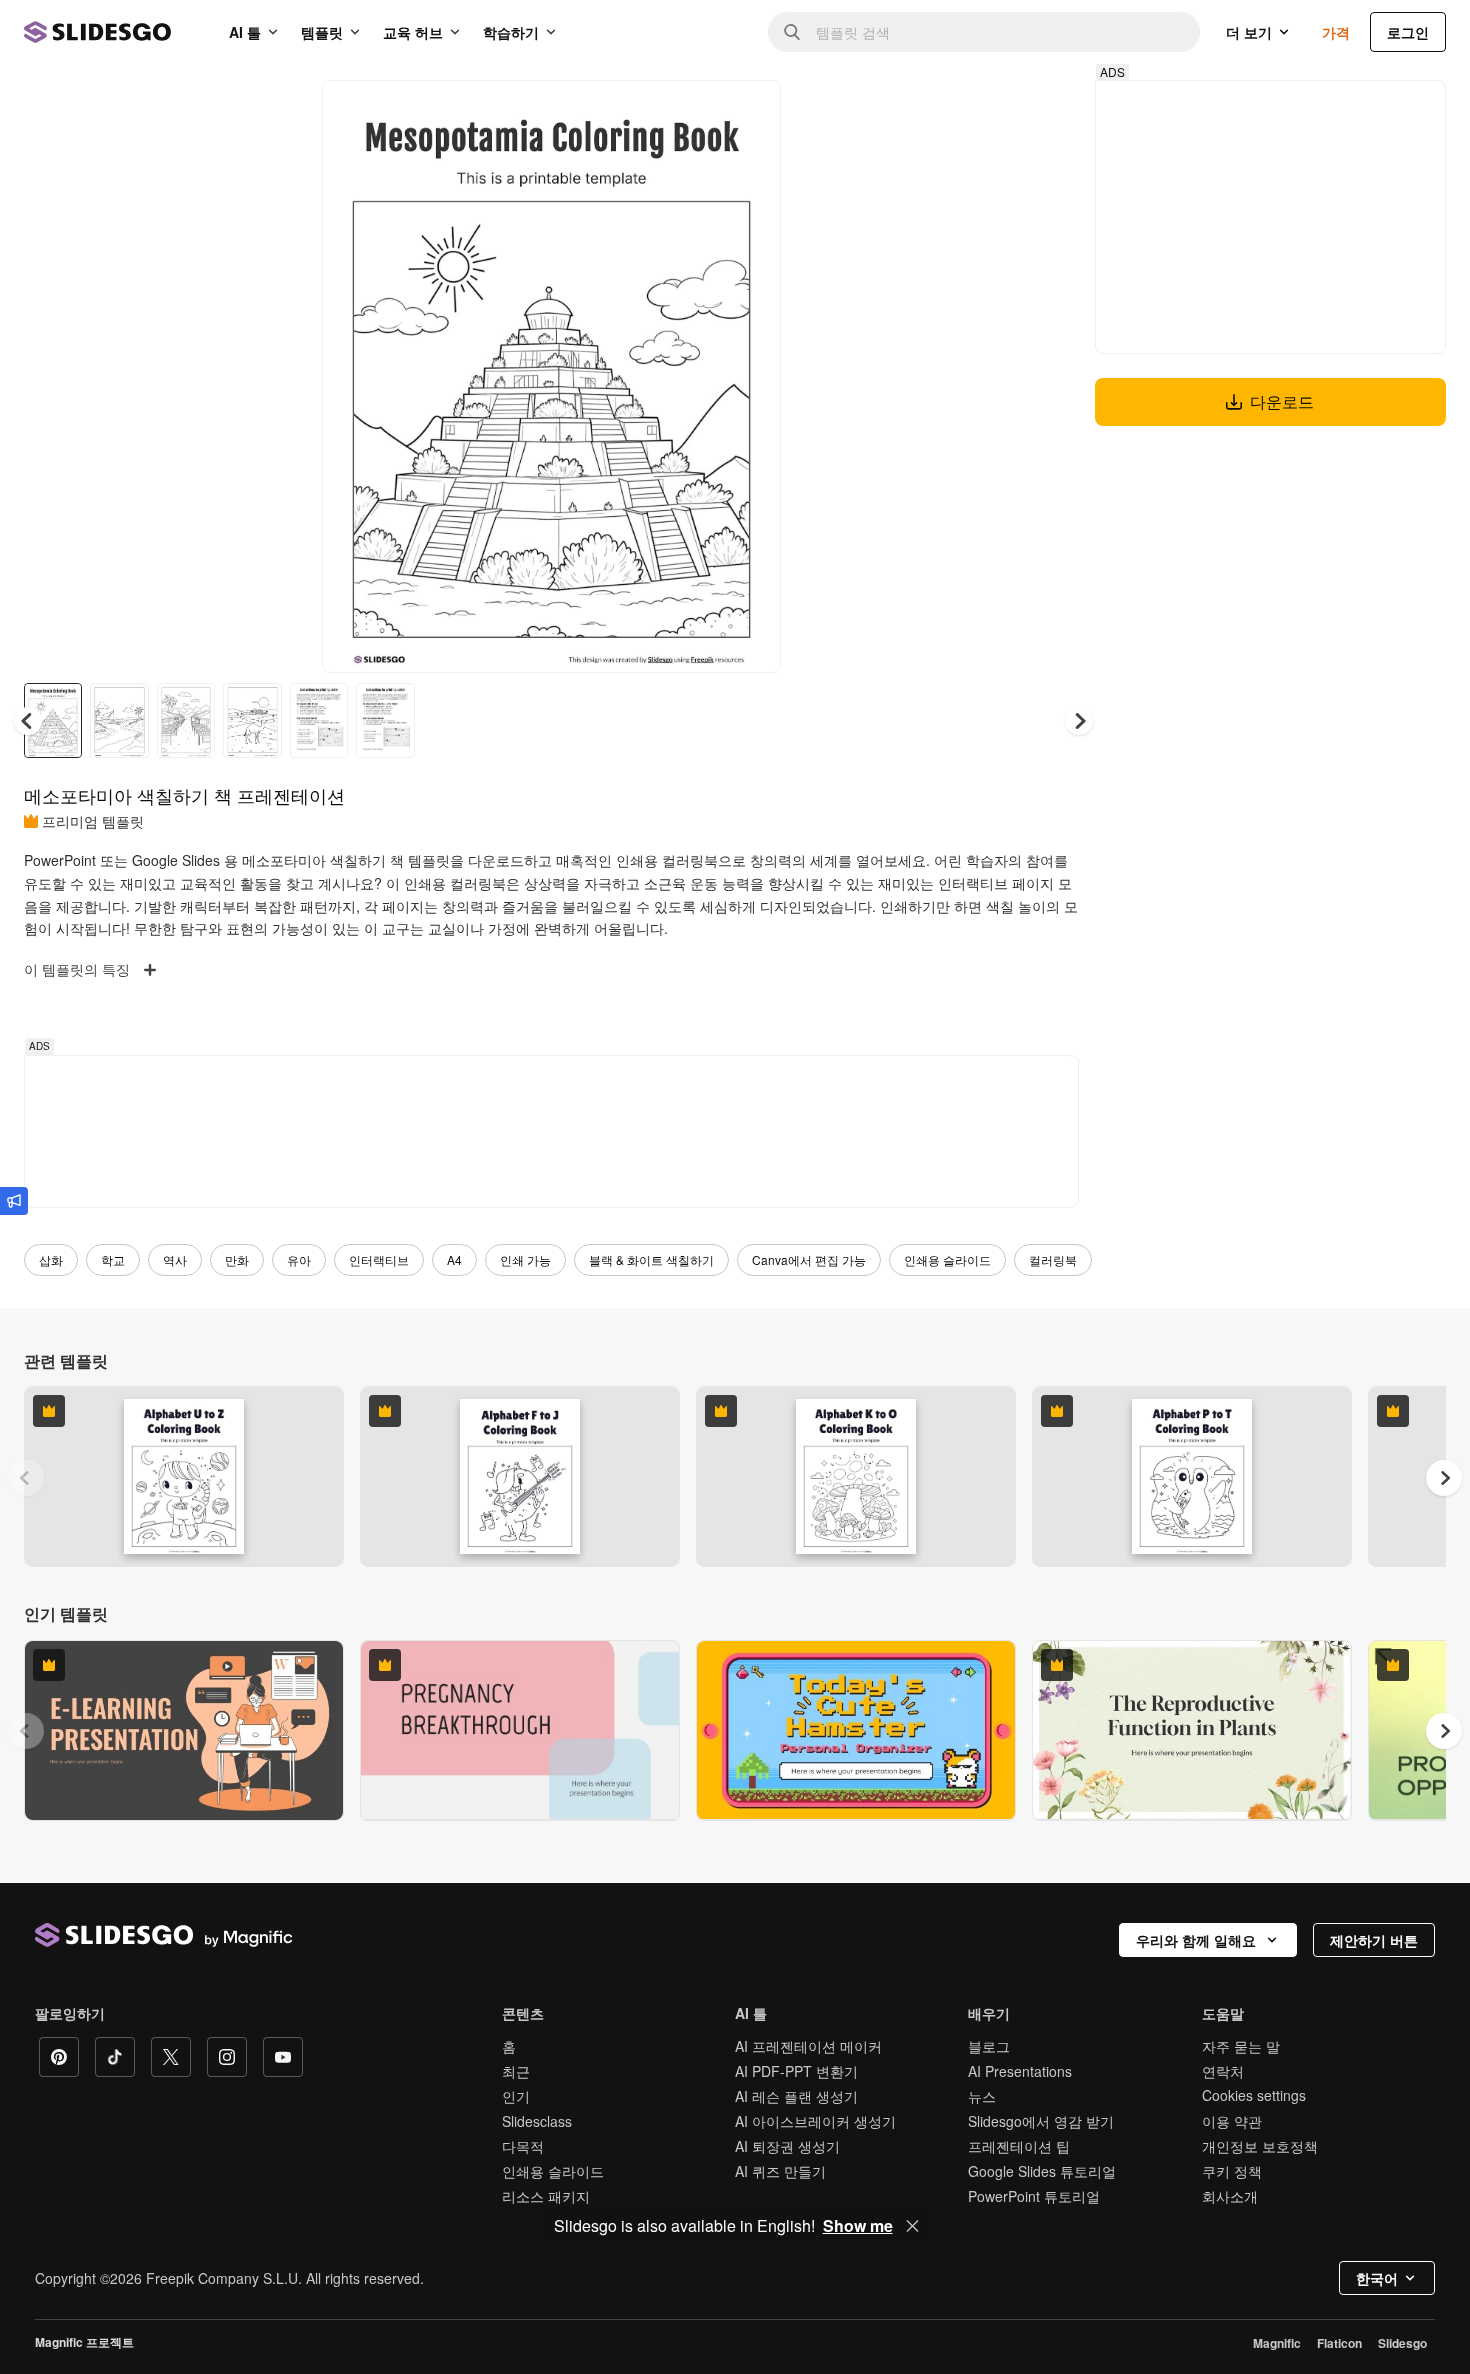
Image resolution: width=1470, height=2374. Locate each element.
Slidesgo (1402, 2343)
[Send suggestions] (14, 1201)
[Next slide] (751, 377)
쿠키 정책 (1232, 2171)
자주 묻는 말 (1241, 2046)
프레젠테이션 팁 (1019, 2146)
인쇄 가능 (525, 1259)
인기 (516, 2096)
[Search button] (792, 32)
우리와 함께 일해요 (1196, 1940)
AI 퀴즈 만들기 (780, 2171)
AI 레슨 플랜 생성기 (796, 2096)
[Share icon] (747, 112)
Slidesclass (537, 2121)
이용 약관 (1232, 2121)
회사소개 (1230, 2196)
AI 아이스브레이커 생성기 (815, 2121)
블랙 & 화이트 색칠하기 (651, 1259)
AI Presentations (1020, 2071)
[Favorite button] (695, 112)
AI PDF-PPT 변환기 (796, 2071)
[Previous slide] (26, 1478)
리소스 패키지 (546, 2196)
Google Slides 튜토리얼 (1042, 2171)
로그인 (1408, 32)
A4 (454, 1259)
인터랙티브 (379, 1259)
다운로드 (1282, 401)
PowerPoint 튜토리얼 (1034, 2196)
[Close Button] (913, 2226)
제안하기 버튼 (1374, 1940)
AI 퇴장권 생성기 (787, 2146)
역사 (175, 1259)
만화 (237, 1259)
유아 (299, 1259)
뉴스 (982, 2096)
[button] (1079, 721)
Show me (858, 2226)
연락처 (1223, 2071)
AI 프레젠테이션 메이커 (808, 2046)
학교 (113, 1259)
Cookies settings (1254, 2095)
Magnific (1277, 2343)
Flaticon (1339, 2343)
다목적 (523, 2146)
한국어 (1377, 2278)
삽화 (51, 1259)
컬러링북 (1053, 1259)
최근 (516, 2071)
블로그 (989, 2046)
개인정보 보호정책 (1260, 2146)
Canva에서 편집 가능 (809, 1259)
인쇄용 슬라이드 (947, 1259)
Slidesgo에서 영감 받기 (1041, 2121)
